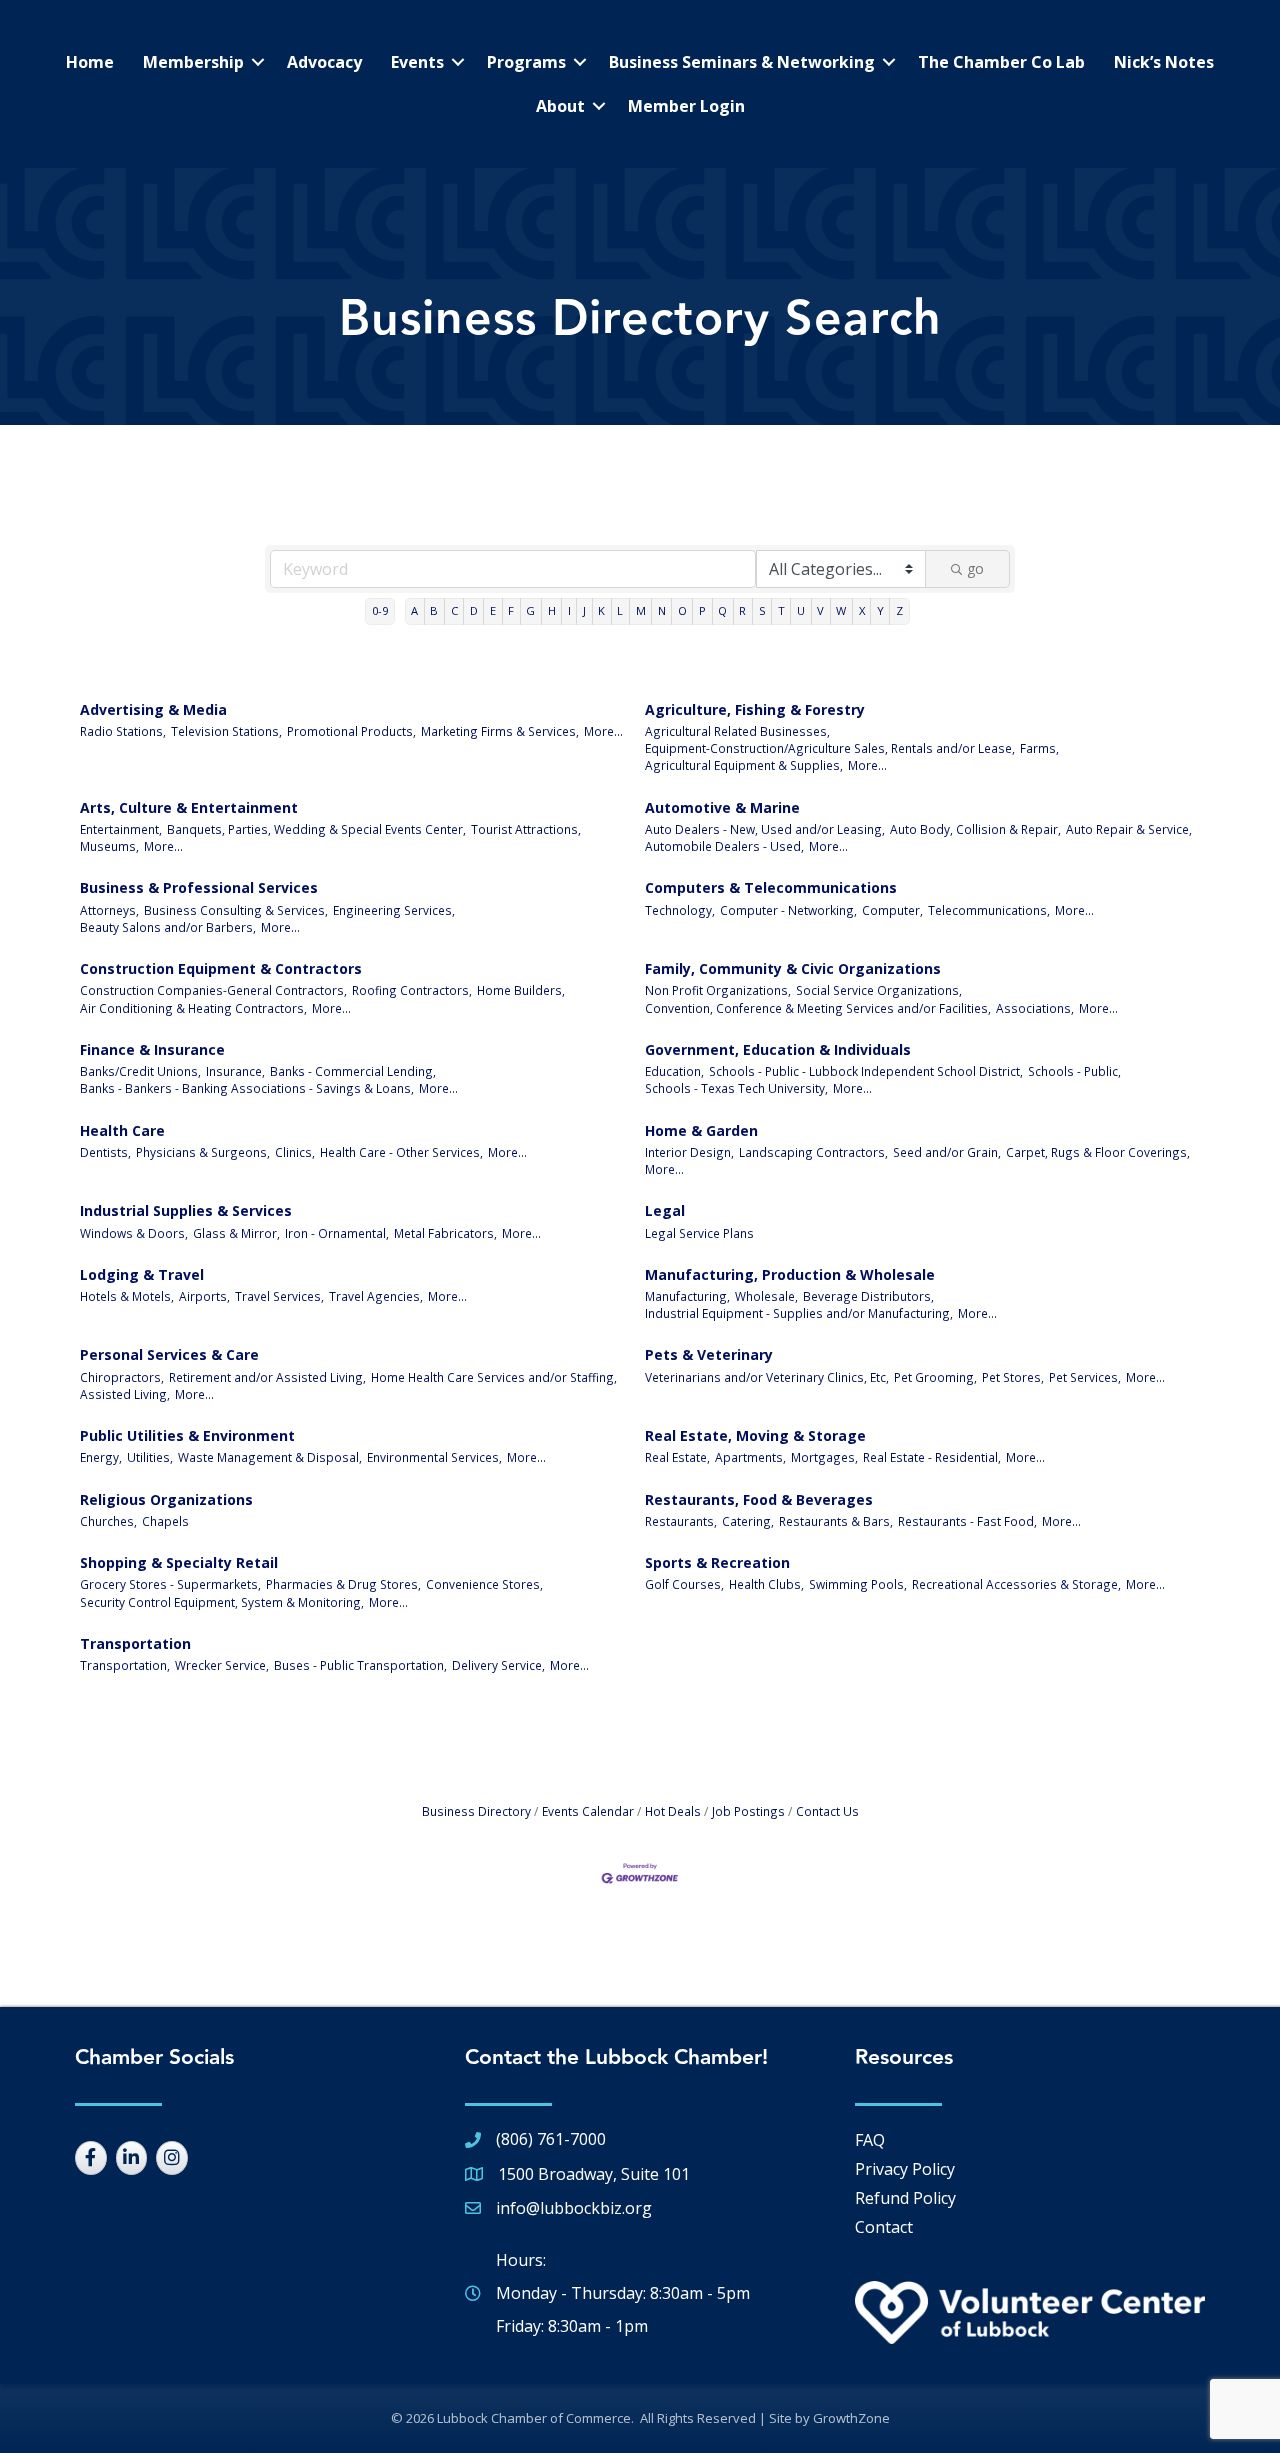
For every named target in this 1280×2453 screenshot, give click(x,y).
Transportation (135, 1643)
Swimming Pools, (858, 1584)
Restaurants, (681, 1521)
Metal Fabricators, (445, 1233)
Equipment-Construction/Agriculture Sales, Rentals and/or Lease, (830, 748)
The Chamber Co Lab (1001, 62)
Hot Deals (673, 1811)
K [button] (601, 610)
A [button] (414, 610)
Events (417, 62)
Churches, (108, 1521)
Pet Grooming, (935, 1377)
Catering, (748, 1521)
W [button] (841, 610)
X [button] (862, 610)
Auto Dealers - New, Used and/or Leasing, (765, 829)
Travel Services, (279, 1296)
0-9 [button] (380, 610)
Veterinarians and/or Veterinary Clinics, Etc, (767, 1377)
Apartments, (750, 1457)
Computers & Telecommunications (771, 887)
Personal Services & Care (169, 1354)
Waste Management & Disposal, (270, 1457)
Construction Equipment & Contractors (221, 968)
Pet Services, (1085, 1377)
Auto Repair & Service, (1129, 829)
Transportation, (125, 1665)
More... (603, 731)
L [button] (620, 610)
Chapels (165, 1521)
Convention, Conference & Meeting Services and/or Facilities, (818, 1008)
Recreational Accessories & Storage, (1016, 1584)
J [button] (584, 610)
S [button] (762, 610)
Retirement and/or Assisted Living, (267, 1377)
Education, (674, 1071)
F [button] (511, 610)
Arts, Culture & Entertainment (189, 807)
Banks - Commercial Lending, (353, 1071)
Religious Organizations (166, 1499)
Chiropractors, (122, 1377)
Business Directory (476, 1811)
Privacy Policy (905, 2169)
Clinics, (295, 1152)
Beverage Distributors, (868, 1296)
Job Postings (748, 1811)
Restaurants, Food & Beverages (759, 1499)
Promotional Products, (351, 731)
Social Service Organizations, (879, 990)
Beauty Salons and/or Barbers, (168, 927)
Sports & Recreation (717, 1562)
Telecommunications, (989, 910)
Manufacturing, (687, 1296)
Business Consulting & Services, (236, 910)
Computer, (892, 910)
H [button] (552, 610)
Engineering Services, (394, 910)
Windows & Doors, (134, 1233)
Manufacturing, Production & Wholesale (790, 1274)
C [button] (454, 610)
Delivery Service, (498, 1665)
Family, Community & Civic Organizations (793, 968)
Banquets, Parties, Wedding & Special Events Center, (316, 829)
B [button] (434, 610)
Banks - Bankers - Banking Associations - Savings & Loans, (247, 1088)
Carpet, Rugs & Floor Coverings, (1098, 1152)
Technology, (680, 910)
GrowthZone (851, 2418)
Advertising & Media (153, 709)
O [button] (682, 610)
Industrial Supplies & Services (186, 1210)
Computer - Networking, (788, 910)
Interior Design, (689, 1152)
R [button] (742, 610)
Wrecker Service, (222, 1665)
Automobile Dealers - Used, (724, 846)
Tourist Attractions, (526, 829)
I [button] (569, 610)
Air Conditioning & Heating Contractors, (193, 1008)
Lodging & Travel (142, 1274)
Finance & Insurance (152, 1049)
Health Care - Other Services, (401, 1152)
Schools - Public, (1074, 1071)
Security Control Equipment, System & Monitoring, (222, 1602)
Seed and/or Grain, (947, 1152)
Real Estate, (677, 1457)
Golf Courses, (684, 1584)
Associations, (1035, 1008)
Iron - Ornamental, (337, 1233)
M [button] (641, 610)
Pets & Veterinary (709, 1354)
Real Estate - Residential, (932, 1457)
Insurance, (235, 1071)
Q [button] (722, 610)
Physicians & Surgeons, (203, 1152)
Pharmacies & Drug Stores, (343, 1584)
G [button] (530, 610)
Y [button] (880, 610)
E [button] (493, 610)
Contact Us (827, 1811)
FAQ (870, 2140)
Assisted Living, (125, 1394)
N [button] (662, 610)
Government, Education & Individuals (778, 1049)
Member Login (686, 106)
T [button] (781, 610)
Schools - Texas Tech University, (736, 1088)
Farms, (1039, 748)
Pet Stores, (1013, 1377)
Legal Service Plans (699, 1233)
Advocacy (324, 62)
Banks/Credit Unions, (140, 1071)
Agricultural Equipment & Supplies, (744, 765)
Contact (884, 2227)
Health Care (122, 1130)
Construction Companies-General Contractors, (213, 990)
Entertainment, (121, 829)
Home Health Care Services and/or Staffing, (494, 1377)
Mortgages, (824, 1457)
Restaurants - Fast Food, (967, 1521)
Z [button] (899, 610)
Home (90, 62)
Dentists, (105, 1152)
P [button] (702, 610)
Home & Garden (701, 1130)
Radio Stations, (123, 731)
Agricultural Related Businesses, (737, 731)
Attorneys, (109, 910)
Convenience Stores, (484, 1584)
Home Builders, (521, 990)
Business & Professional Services (199, 887)
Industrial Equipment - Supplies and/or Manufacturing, (799, 1313)
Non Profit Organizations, (718, 990)
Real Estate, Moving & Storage (755, 1435)
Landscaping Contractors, (813, 1152)
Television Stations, (226, 731)
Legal (665, 1210)
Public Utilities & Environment (187, 1435)
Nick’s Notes (1164, 62)
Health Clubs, (766, 1584)
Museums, (109, 846)
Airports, (204, 1296)
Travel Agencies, (376, 1296)
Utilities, (150, 1457)
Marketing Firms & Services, (500, 731)
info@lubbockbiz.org (574, 2208)
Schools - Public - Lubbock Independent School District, (866, 1071)
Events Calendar (588, 1811)
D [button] (474, 610)
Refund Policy (905, 2198)
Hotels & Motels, (127, 1296)
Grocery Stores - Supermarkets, (170, 1584)
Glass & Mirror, (236, 1233)
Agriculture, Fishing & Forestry (755, 709)
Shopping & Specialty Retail (179, 1562)
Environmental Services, (434, 1457)
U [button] (801, 610)
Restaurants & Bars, (836, 1521)
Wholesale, (766, 1296)
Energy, (101, 1457)
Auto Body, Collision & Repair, (975, 829)
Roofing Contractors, (412, 990)
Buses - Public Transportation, (360, 1665)
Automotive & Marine (722, 807)
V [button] (820, 610)
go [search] (975, 568)
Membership (193, 62)
